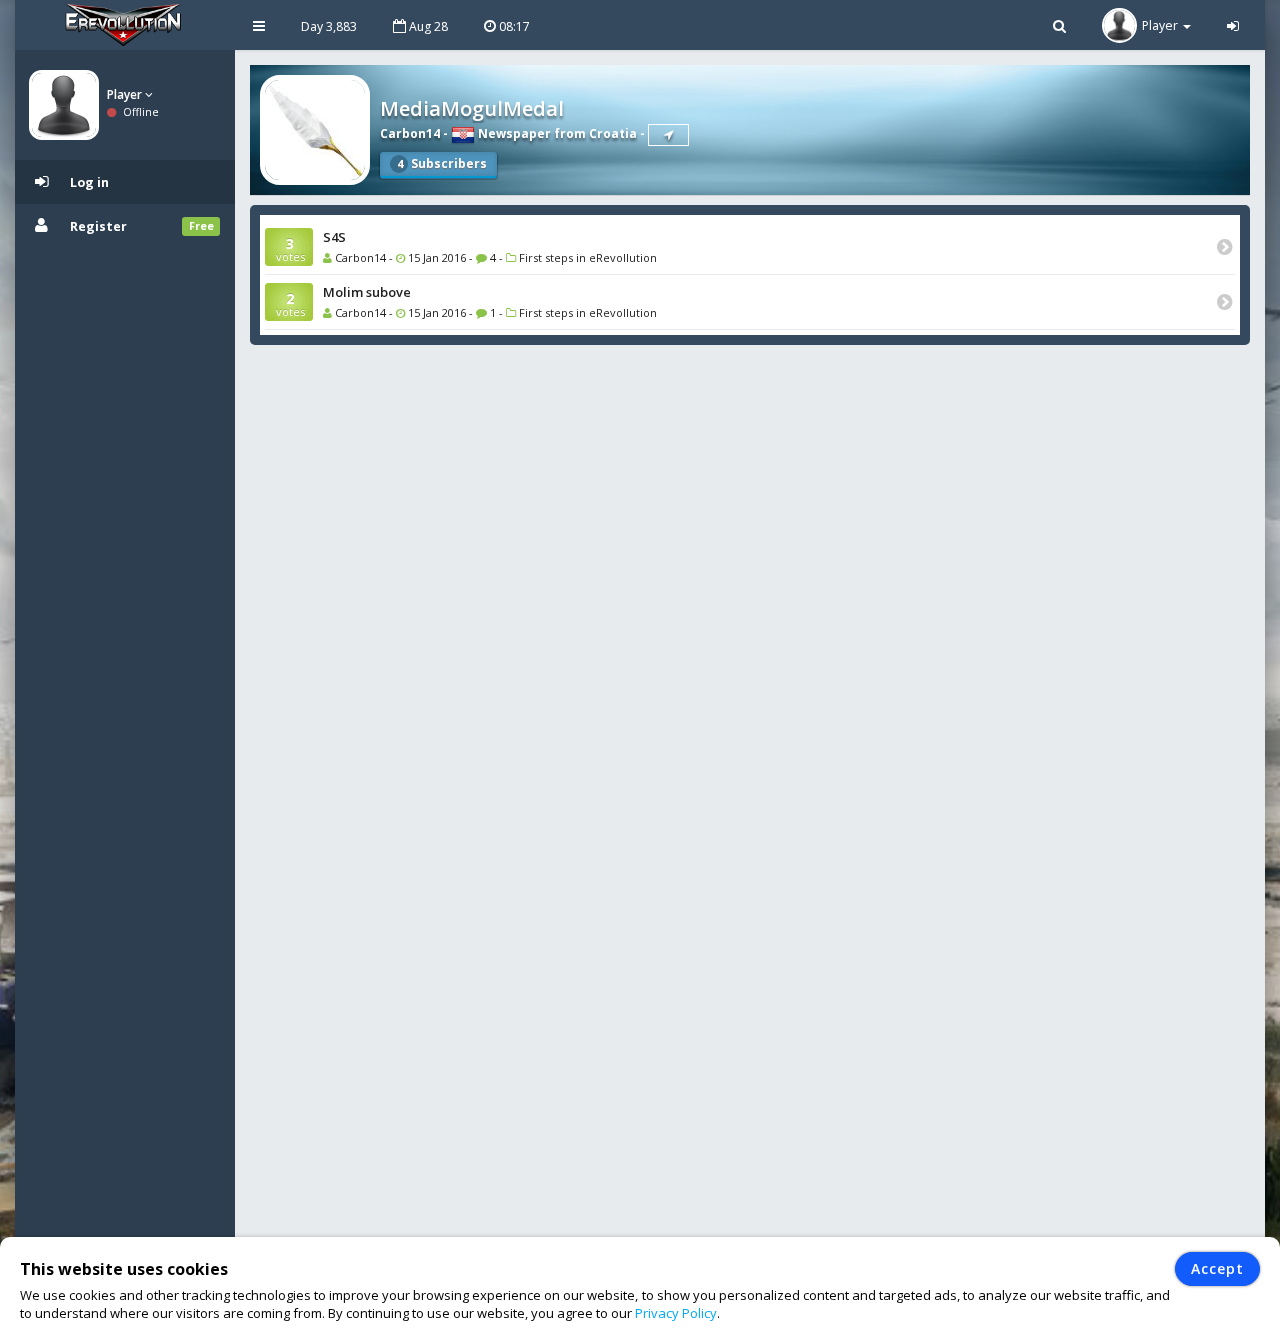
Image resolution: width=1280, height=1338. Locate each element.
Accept (1217, 1268)
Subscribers (442, 163)
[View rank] (668, 135)
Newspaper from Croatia (556, 133)
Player (126, 94)
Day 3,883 (329, 26)
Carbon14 (410, 133)
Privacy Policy (676, 1313)
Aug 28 (427, 26)
